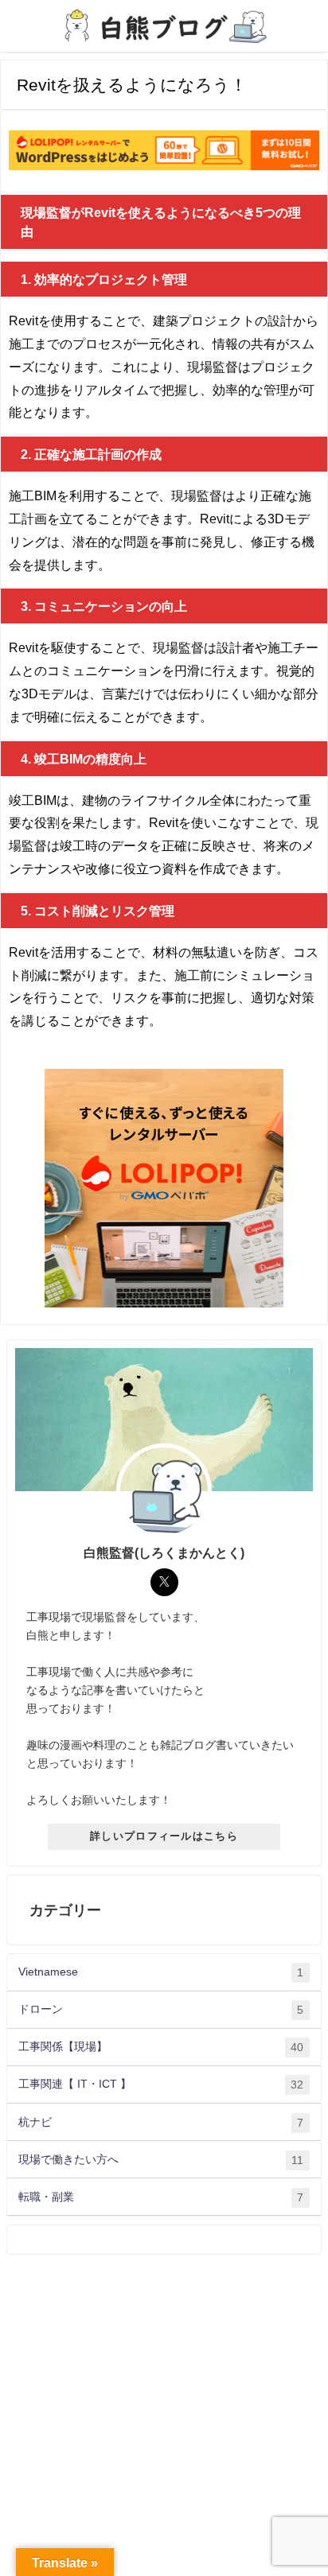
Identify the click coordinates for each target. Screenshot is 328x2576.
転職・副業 (161, 2197)
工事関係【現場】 (161, 2047)
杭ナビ (161, 2122)
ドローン (161, 2009)
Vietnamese (161, 1972)
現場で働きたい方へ (161, 2160)
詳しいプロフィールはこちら (164, 1836)
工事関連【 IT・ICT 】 (161, 2084)
